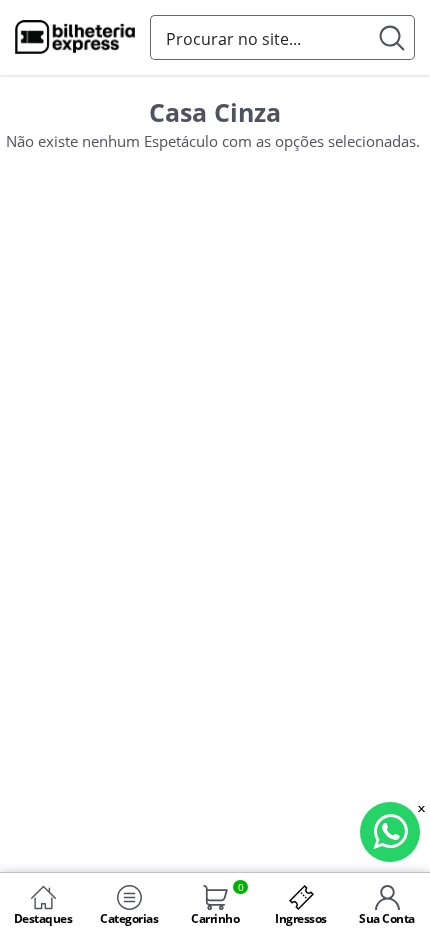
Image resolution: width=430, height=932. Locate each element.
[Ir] (392, 37)
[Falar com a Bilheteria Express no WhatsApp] (390, 832)
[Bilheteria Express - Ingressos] (75, 39)
